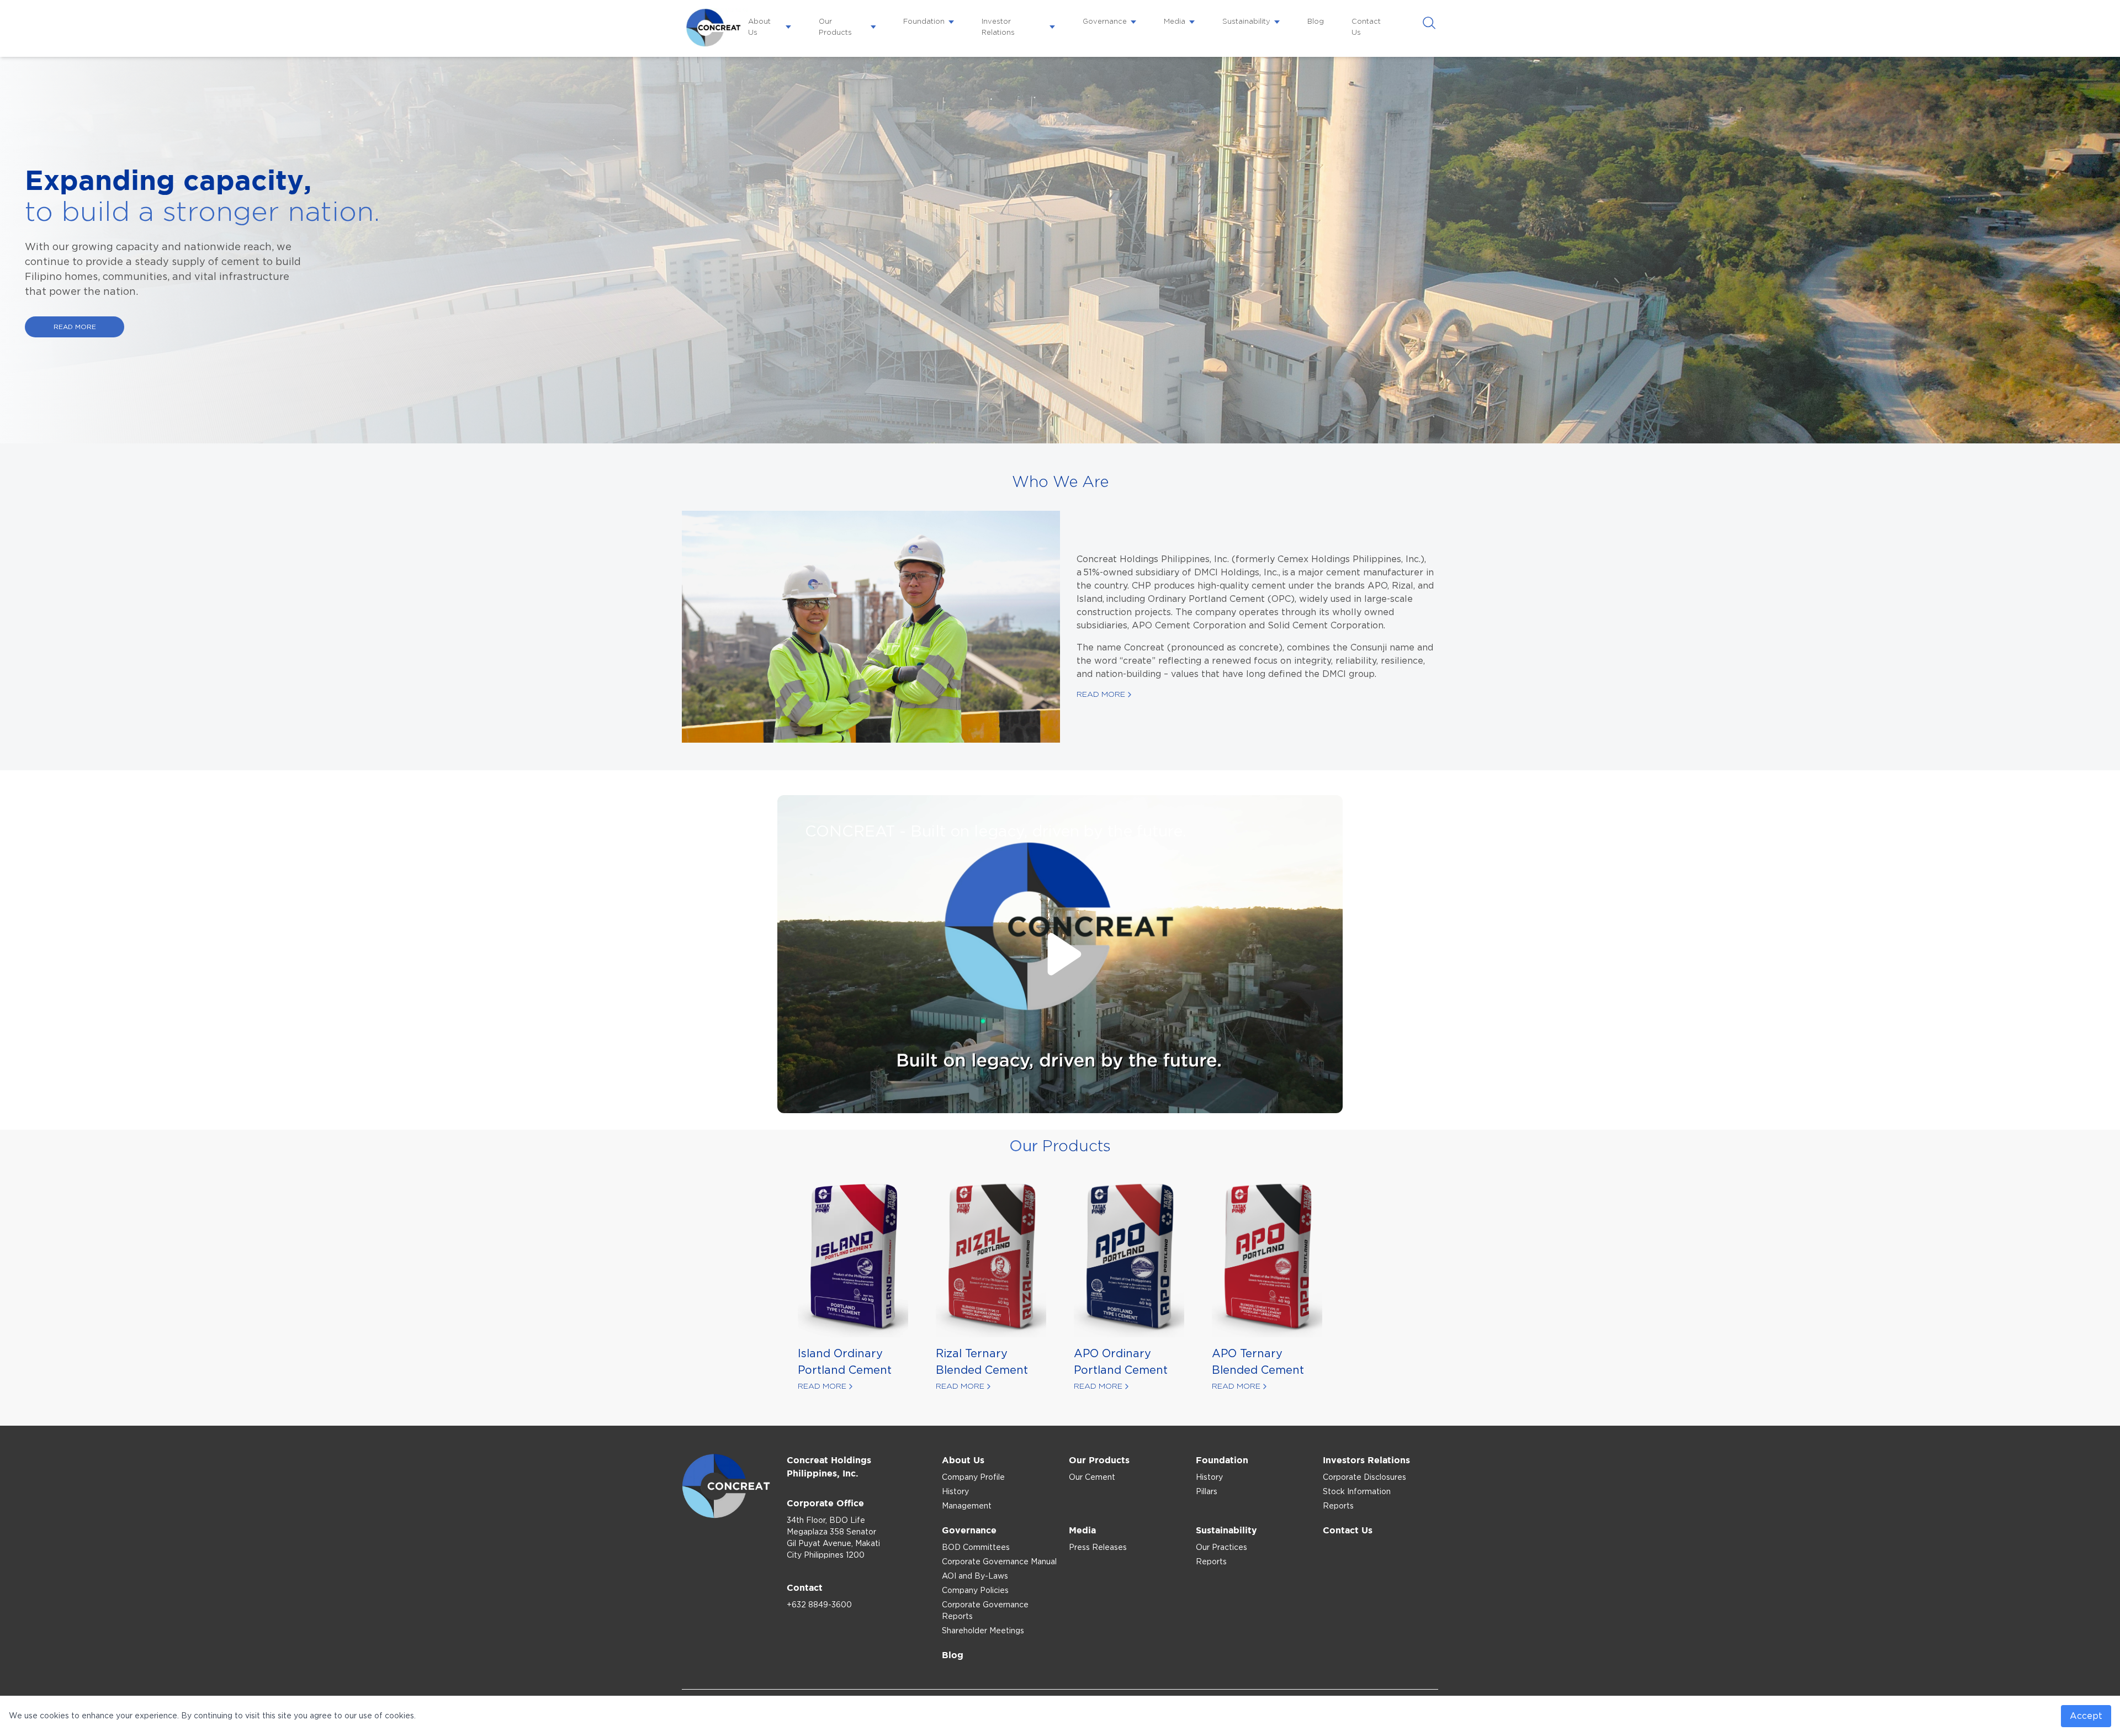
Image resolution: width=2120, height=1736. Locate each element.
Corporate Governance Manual (999, 1562)
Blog (1316, 22)
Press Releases (1098, 1548)
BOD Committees (976, 1548)
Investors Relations (1366, 1460)
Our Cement (1092, 1478)
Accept (2086, 1716)
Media (1175, 22)
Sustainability (1246, 22)
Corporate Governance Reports (985, 1611)
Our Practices (1221, 1548)
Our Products (835, 27)
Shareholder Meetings (983, 1631)
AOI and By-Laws (975, 1576)
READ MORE (75, 327)
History (955, 1492)
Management (967, 1506)
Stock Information (1357, 1492)
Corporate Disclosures (1364, 1478)
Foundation (924, 22)
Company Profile (973, 1478)
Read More (1101, 695)
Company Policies (975, 1591)
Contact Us (1366, 27)
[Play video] (1060, 954)
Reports (1338, 1506)
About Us (759, 27)
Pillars (1207, 1492)
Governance (1105, 22)
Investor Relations (998, 27)
